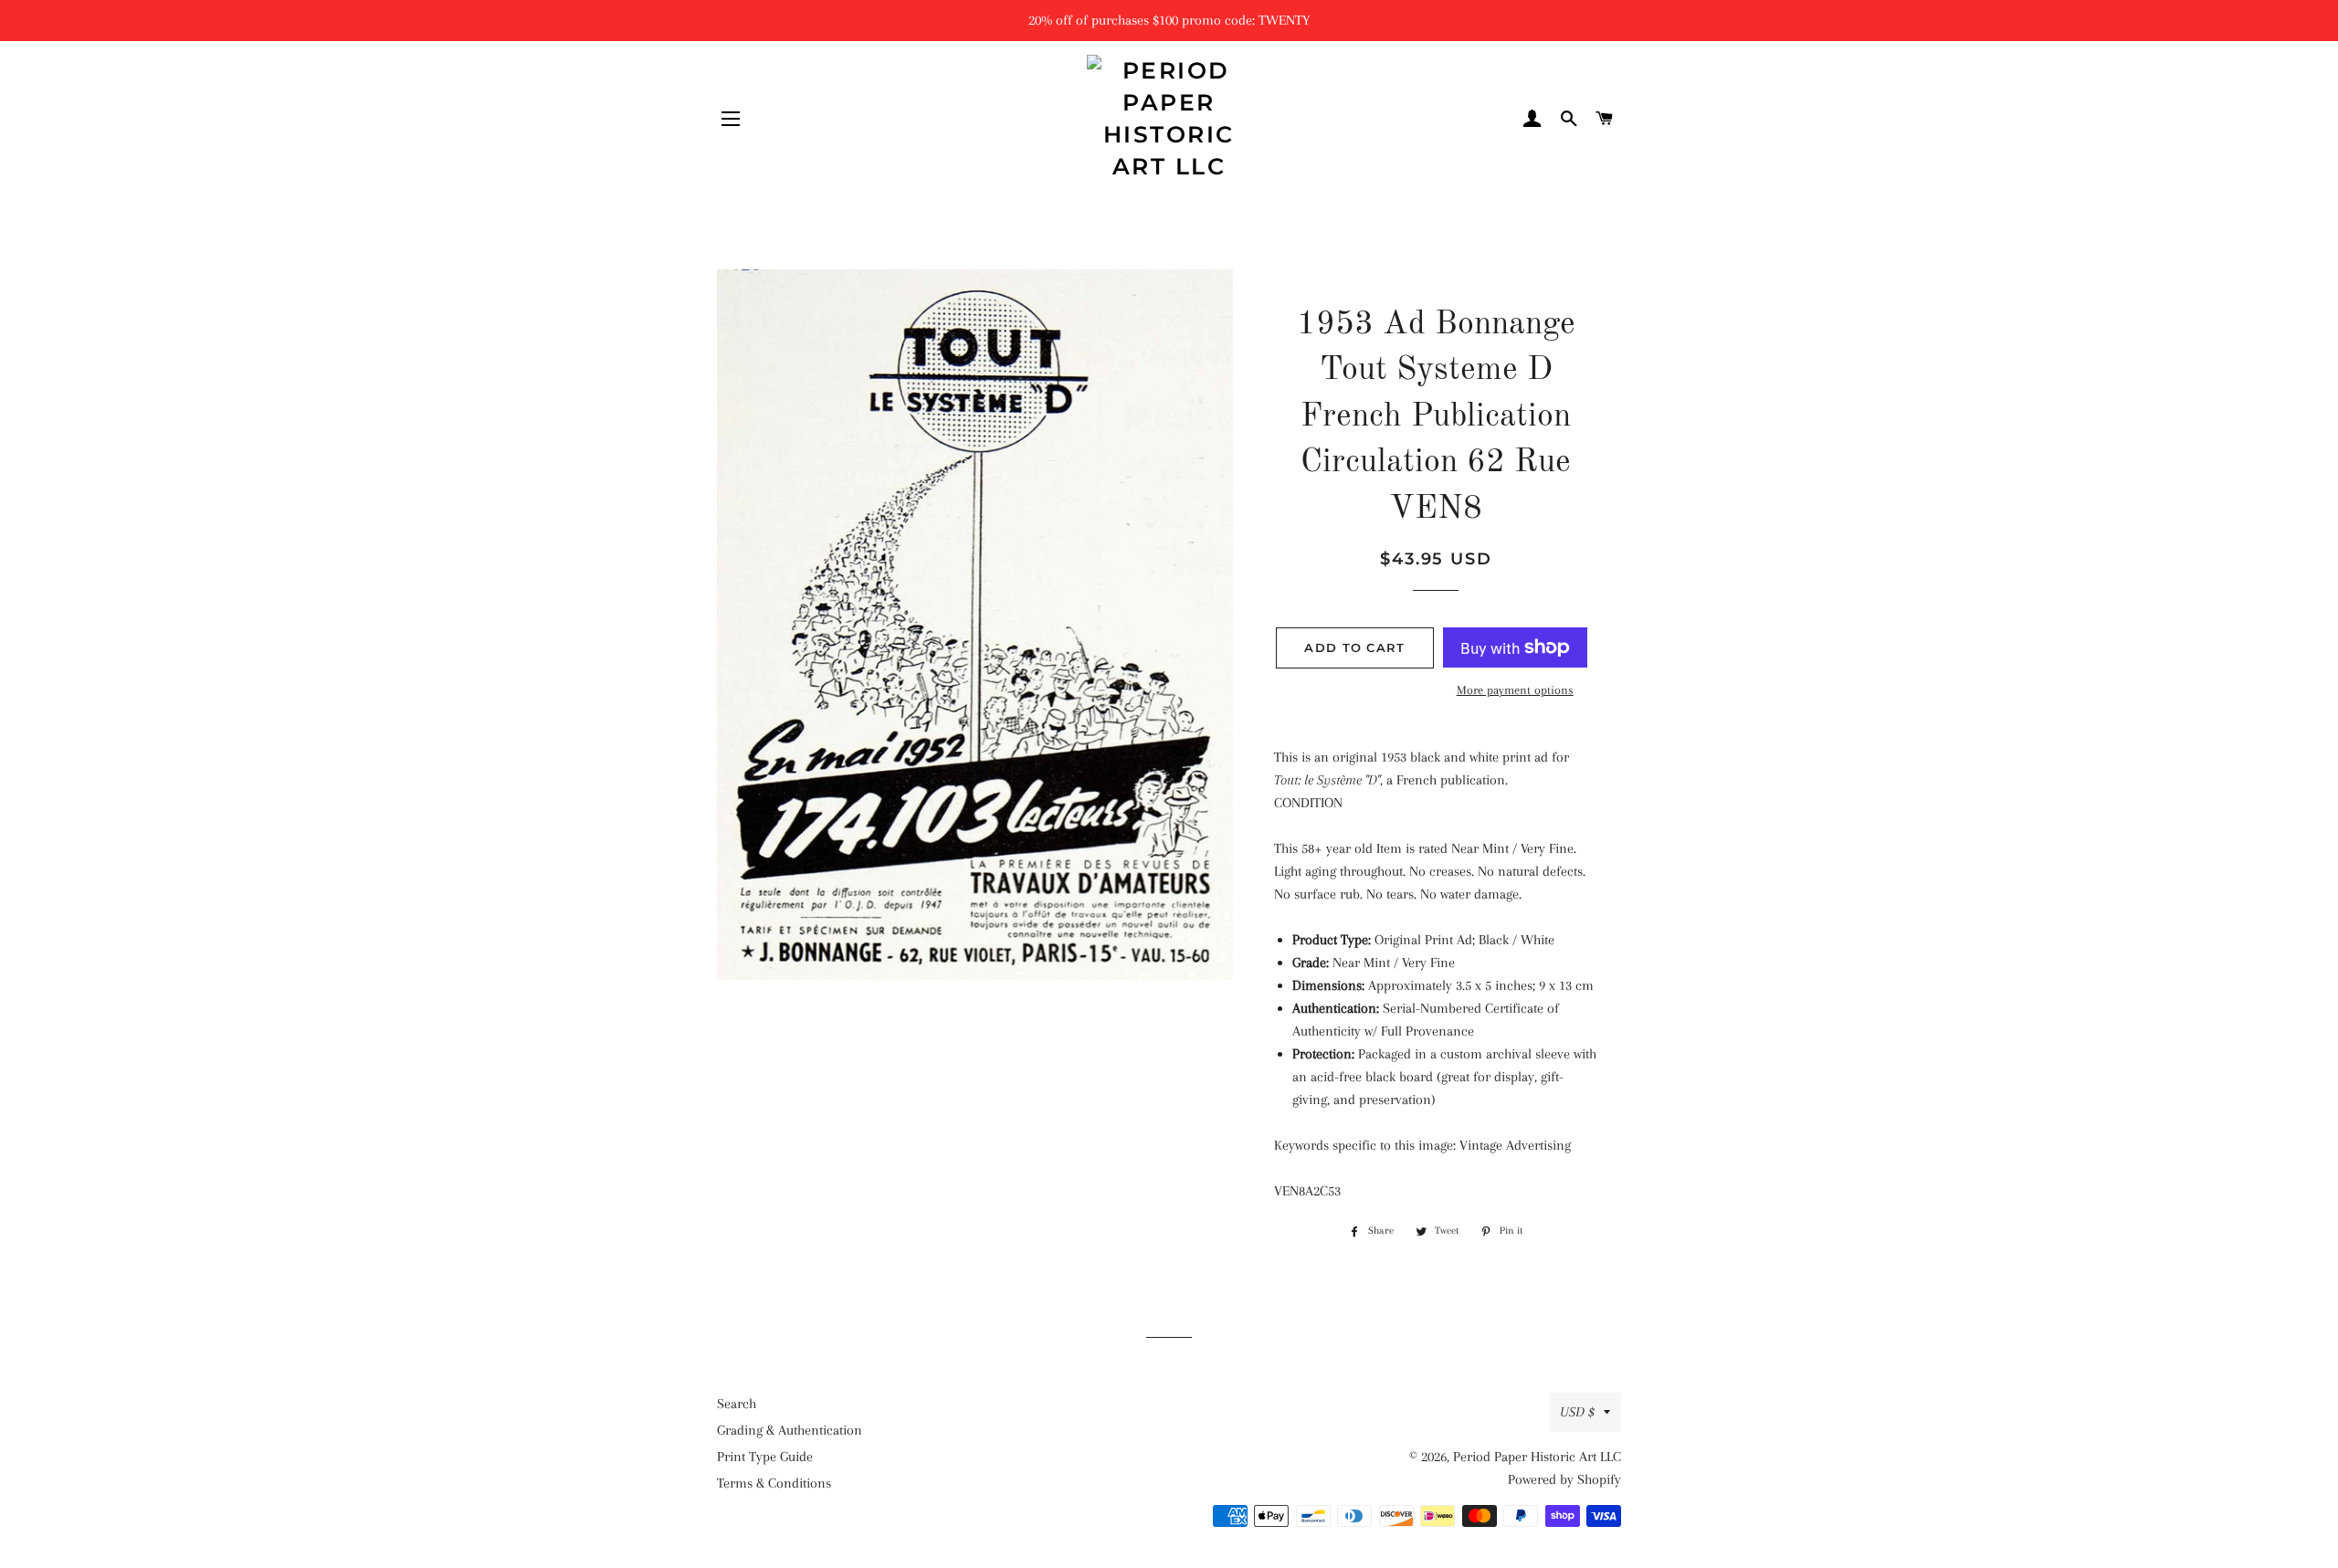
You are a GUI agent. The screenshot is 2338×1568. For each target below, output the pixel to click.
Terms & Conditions (774, 1483)
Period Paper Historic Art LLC (1537, 1457)
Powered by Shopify (1564, 1479)
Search (737, 1404)
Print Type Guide (765, 1457)
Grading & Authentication (790, 1430)
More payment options (1515, 690)
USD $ (1577, 1412)
